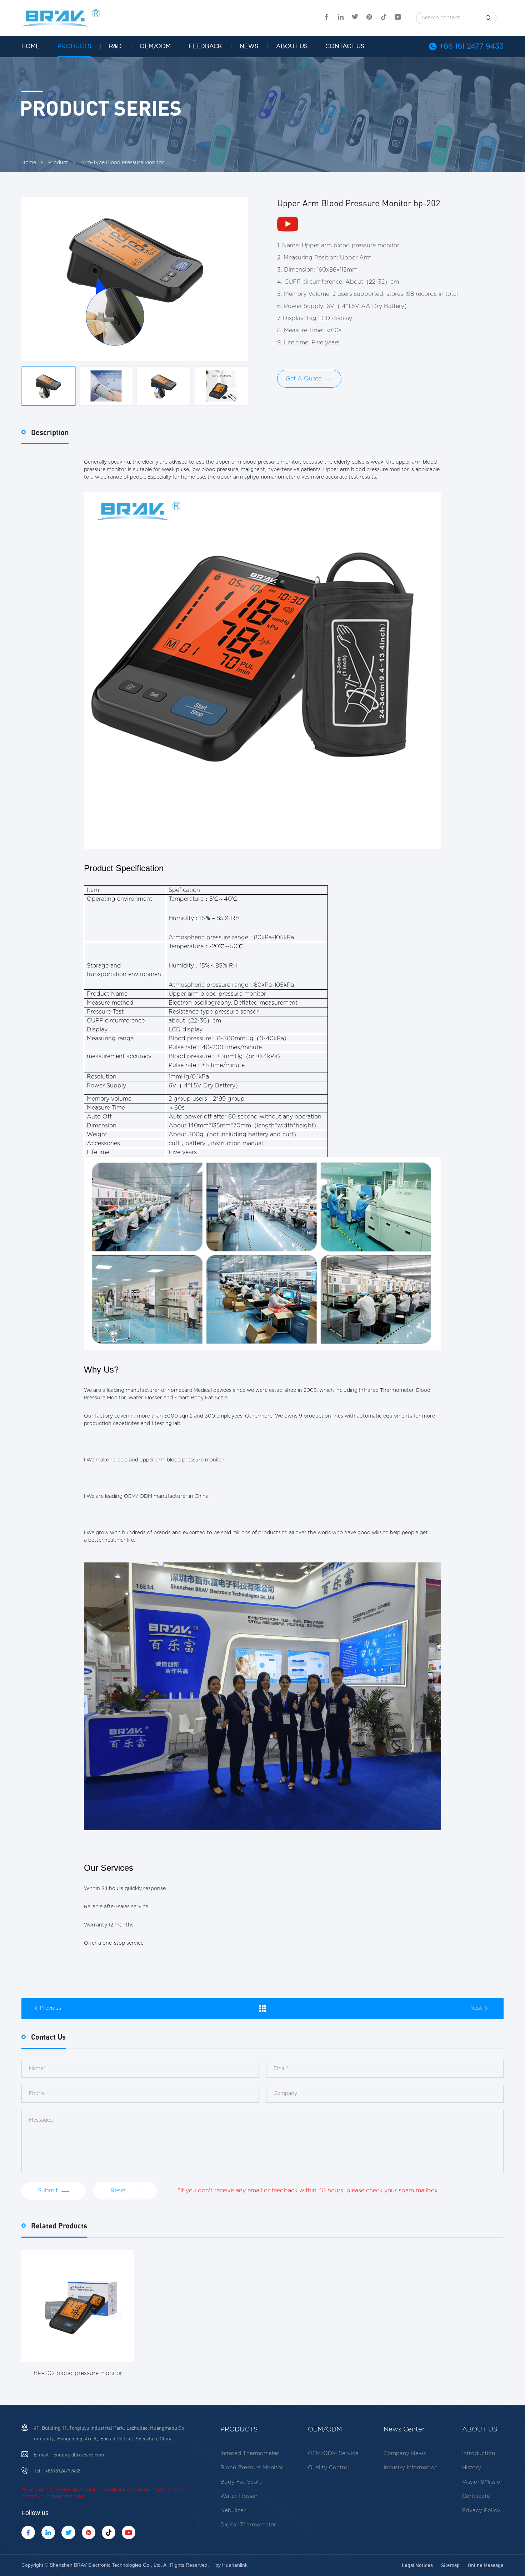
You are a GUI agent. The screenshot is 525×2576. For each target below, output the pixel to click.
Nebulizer (233, 2511)
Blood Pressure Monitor (252, 2468)
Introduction (479, 2453)
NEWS (249, 46)
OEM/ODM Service (333, 2453)
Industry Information (411, 2468)
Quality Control (328, 2468)
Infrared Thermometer (250, 2453)
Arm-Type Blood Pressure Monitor (122, 163)
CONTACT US (345, 46)
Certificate (476, 2496)
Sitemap (450, 2565)
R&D (115, 46)
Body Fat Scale (241, 2482)
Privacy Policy (481, 2511)
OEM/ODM (155, 46)
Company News (405, 2453)
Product (58, 163)
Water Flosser (239, 2496)
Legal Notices (417, 2565)
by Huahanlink (231, 2565)
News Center (404, 2430)
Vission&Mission (483, 2482)
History (472, 2468)
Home (29, 163)
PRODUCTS (74, 46)
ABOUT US (292, 46)
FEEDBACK (205, 46)
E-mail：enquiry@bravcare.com (69, 2454)
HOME (31, 46)
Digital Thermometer (248, 2525)
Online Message (486, 2565)
